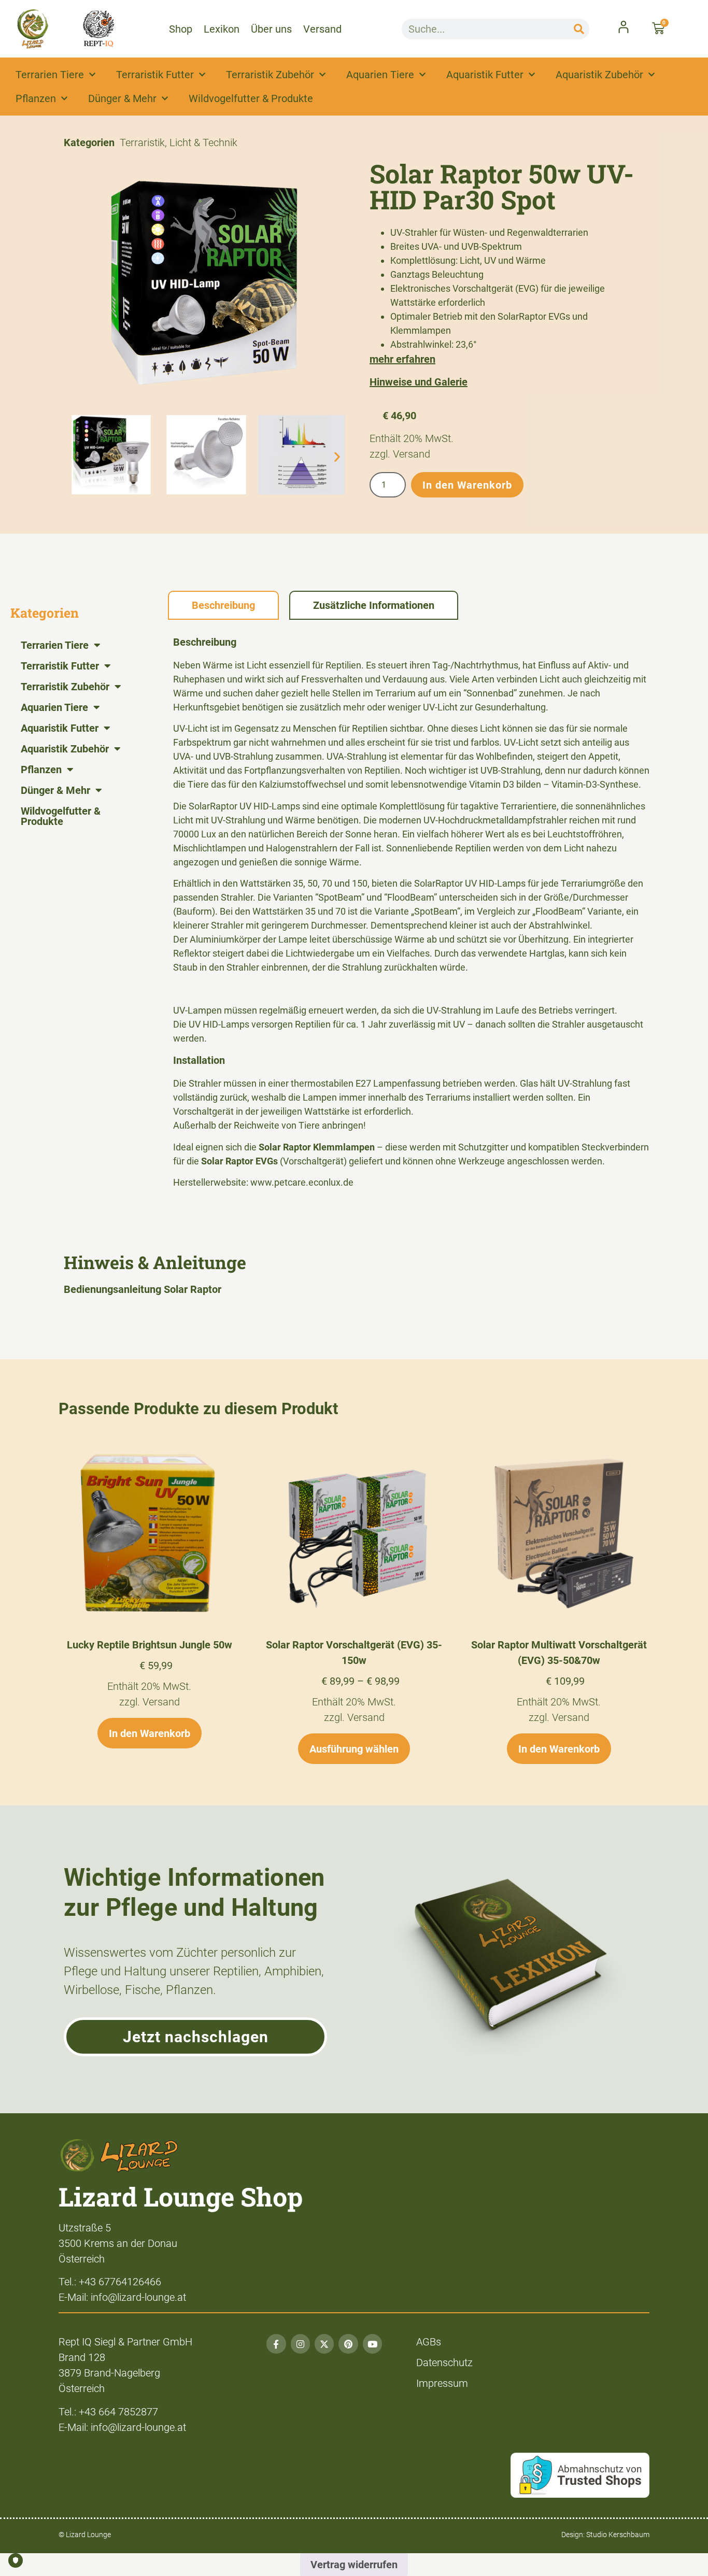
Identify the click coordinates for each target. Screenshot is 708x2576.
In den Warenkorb (467, 485)
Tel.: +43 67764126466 (110, 2282)
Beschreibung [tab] (223, 605)
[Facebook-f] (276, 2344)
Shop (181, 29)
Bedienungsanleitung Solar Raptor (143, 1289)
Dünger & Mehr (122, 98)
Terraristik (142, 143)
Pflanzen (36, 98)
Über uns (271, 29)
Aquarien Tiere (380, 75)
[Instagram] (300, 2344)
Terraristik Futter (155, 75)
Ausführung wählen (354, 1749)
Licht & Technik (203, 143)
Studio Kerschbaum (618, 2535)
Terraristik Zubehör (270, 75)
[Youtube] (372, 2344)
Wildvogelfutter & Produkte (251, 98)
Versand (322, 29)
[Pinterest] (348, 2344)
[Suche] (579, 29)
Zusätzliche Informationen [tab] (374, 605)
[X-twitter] (324, 2344)
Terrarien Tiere (50, 75)
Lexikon (222, 29)
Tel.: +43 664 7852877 (108, 2412)
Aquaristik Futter (485, 75)
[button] (75, 457)
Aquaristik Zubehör (599, 75)
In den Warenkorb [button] (150, 1733)
